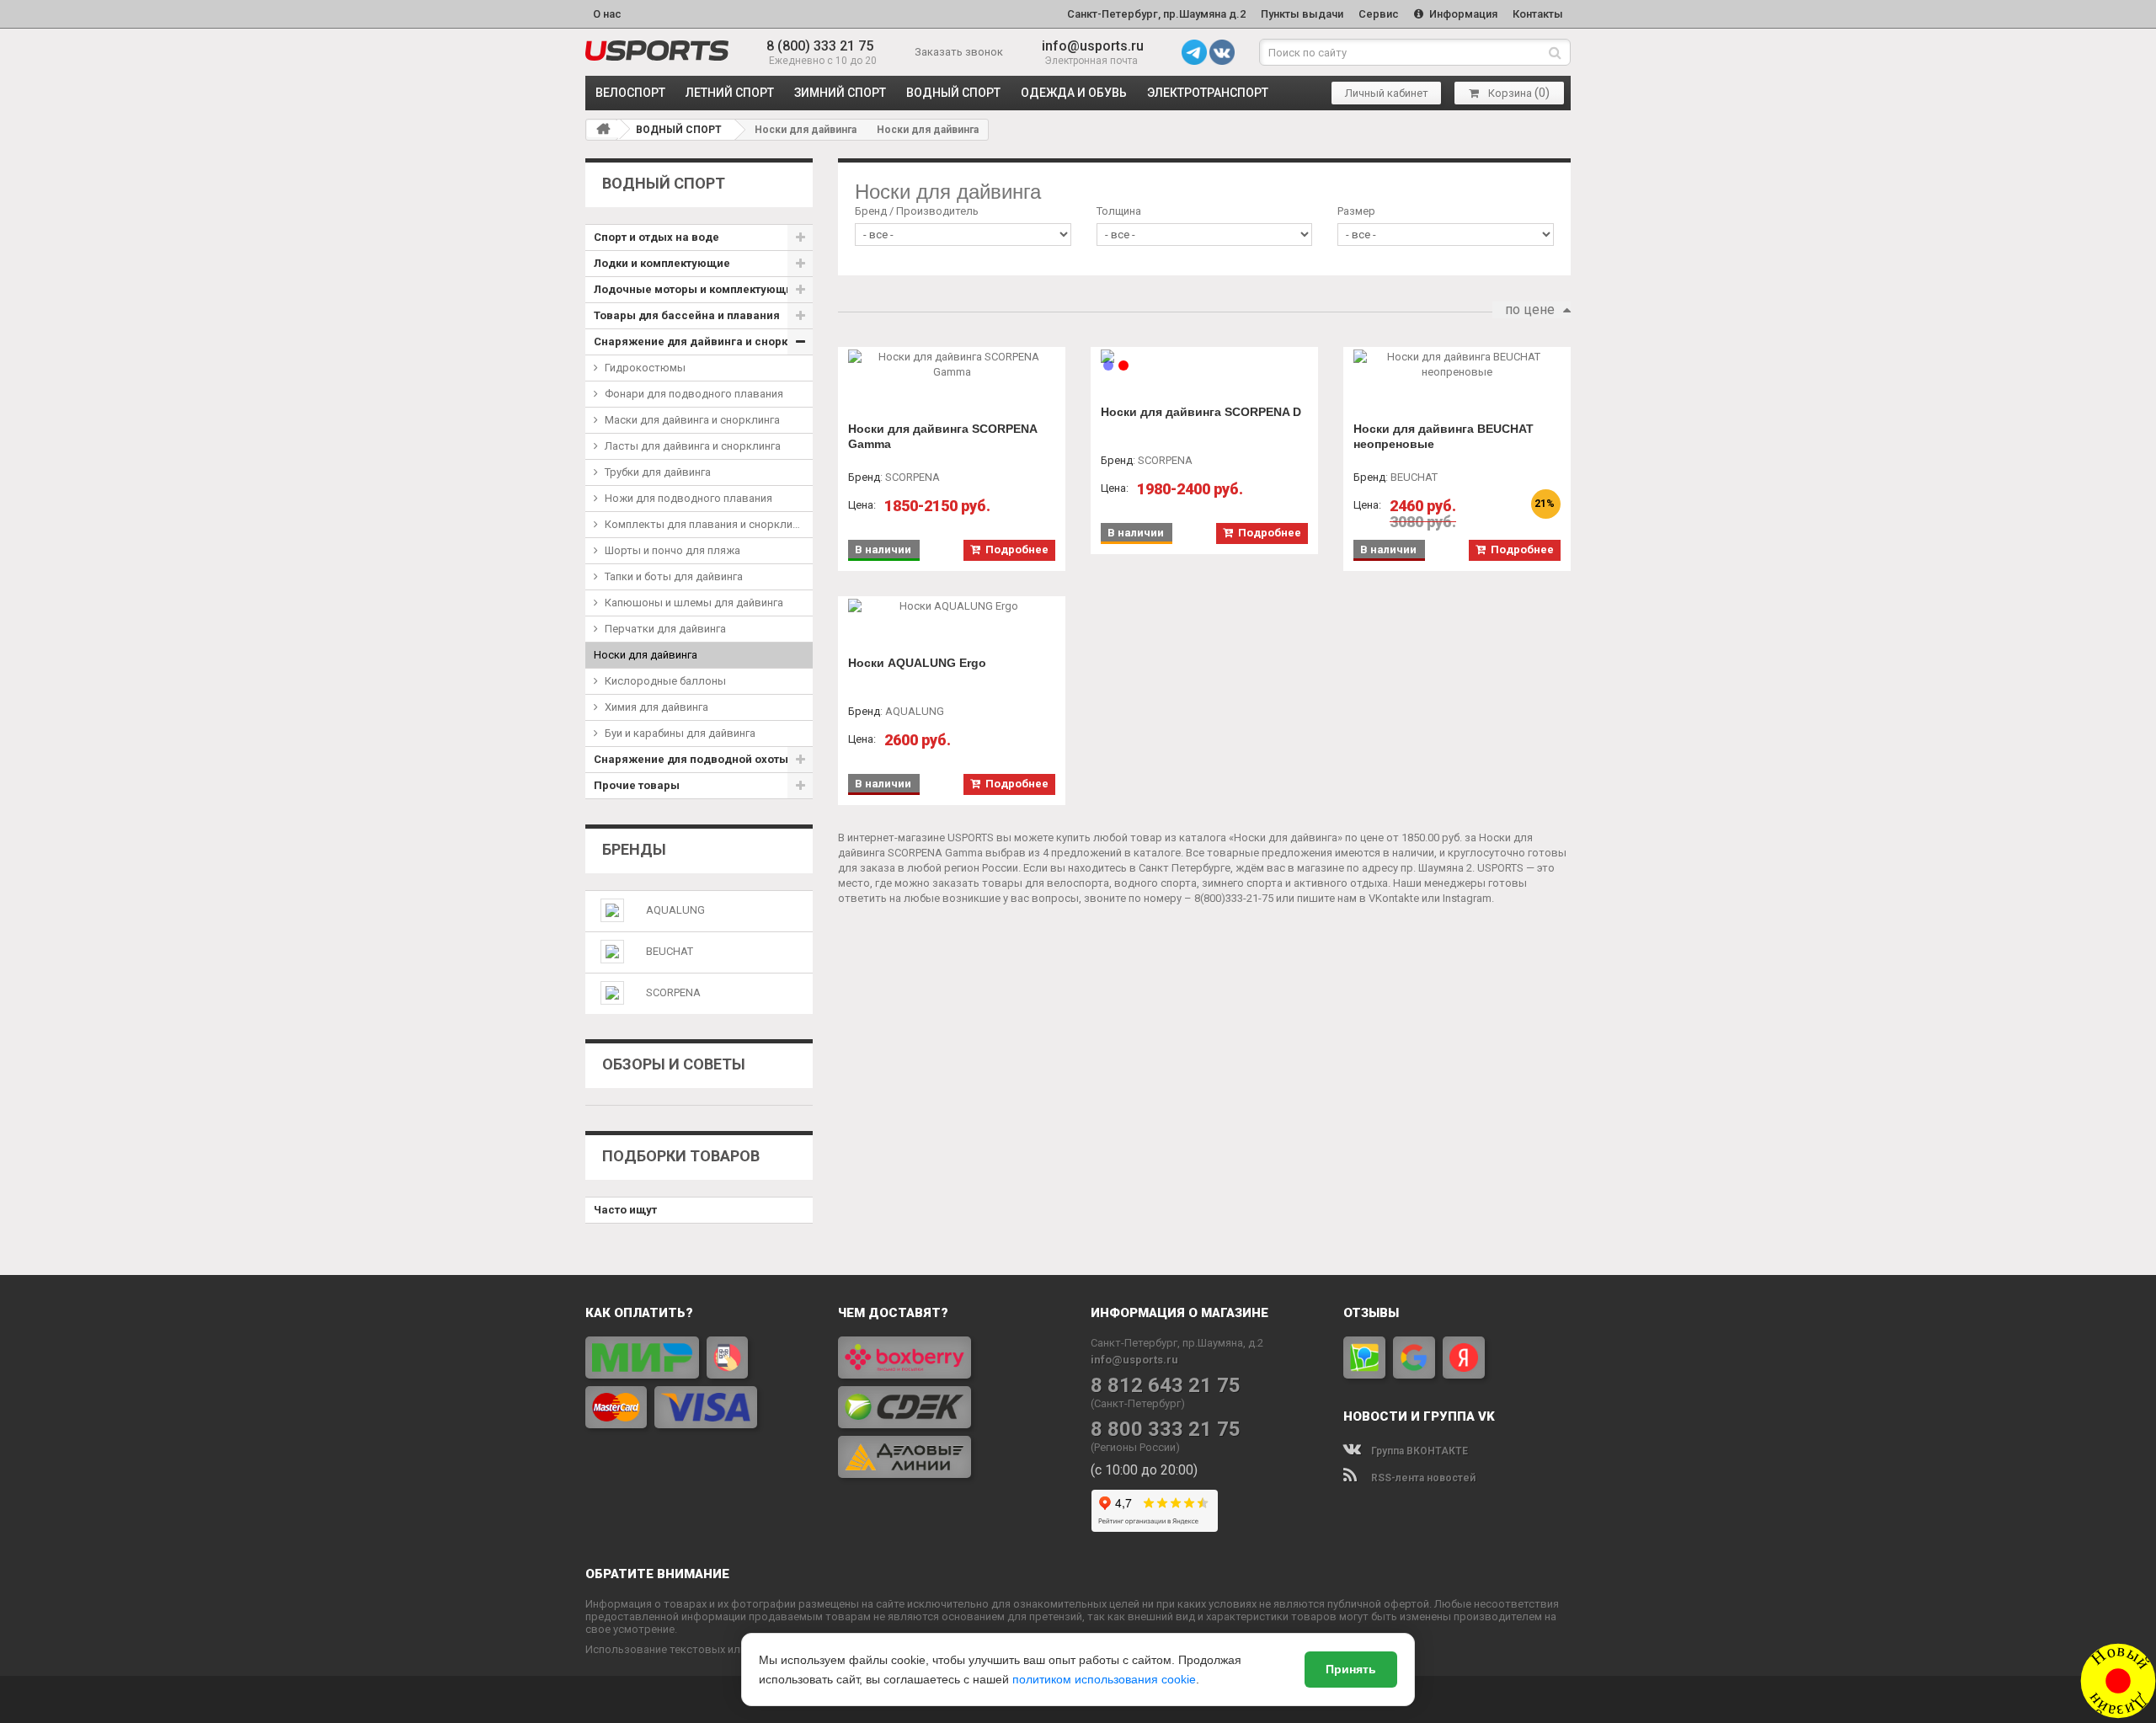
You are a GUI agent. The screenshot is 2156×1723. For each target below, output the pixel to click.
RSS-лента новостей (1422, 1478)
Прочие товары (637, 785)
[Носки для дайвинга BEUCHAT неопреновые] (1457, 365)
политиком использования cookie (1104, 1679)
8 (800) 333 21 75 (820, 46)
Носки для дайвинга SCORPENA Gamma (942, 436)
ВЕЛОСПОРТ (630, 93)
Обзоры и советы (674, 1064)
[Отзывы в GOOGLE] (1414, 1358)
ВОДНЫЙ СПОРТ (953, 93)
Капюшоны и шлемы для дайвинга (694, 603)
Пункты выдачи (1302, 14)
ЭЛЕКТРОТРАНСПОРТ (1208, 93)
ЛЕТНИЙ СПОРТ (730, 93)
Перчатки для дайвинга (665, 629)
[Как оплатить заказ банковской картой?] (699, 1382)
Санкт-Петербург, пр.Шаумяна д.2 (1156, 14)
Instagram (1467, 898)
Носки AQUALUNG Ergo (917, 663)
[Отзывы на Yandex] (1464, 1358)
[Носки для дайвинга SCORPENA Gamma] (952, 365)
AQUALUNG (675, 910)
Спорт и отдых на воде (656, 237)
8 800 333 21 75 (1166, 1430)
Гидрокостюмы (645, 368)
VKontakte (1394, 898)
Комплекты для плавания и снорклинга (707, 524)
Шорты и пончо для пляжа (672, 550)
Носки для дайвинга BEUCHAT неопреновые (1444, 436)
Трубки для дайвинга (658, 472)
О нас (607, 14)
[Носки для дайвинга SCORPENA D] (1204, 356)
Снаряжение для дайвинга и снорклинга (703, 341)
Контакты (1538, 14)
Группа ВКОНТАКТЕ (1418, 1451)
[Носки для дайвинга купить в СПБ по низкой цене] (657, 51)
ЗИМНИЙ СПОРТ (840, 93)
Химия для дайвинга (656, 707)
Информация (1462, 14)
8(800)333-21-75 (1234, 898)
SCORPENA (673, 992)
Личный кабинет (1387, 93)
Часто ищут (625, 1210)
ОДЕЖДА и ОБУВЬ (1074, 93)
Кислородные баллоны (665, 681)
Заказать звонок (959, 52)
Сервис (1379, 14)
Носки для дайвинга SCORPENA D (1201, 412)
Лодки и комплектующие (662, 263)
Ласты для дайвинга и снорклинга (693, 446)
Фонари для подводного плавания (694, 394)
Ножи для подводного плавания (688, 498)
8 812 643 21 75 (1166, 1386)
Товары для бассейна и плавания (687, 315)
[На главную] (603, 129)
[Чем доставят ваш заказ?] (952, 1407)
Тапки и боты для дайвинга (674, 576)
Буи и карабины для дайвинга (680, 733)
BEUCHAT (670, 951)
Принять (1351, 1669)
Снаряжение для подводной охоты (691, 759)
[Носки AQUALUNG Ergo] (952, 606)
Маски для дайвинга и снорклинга (692, 420)
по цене (1530, 309)
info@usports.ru (1093, 46)
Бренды (634, 849)
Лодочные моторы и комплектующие (696, 289)
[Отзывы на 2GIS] (1364, 1358)
